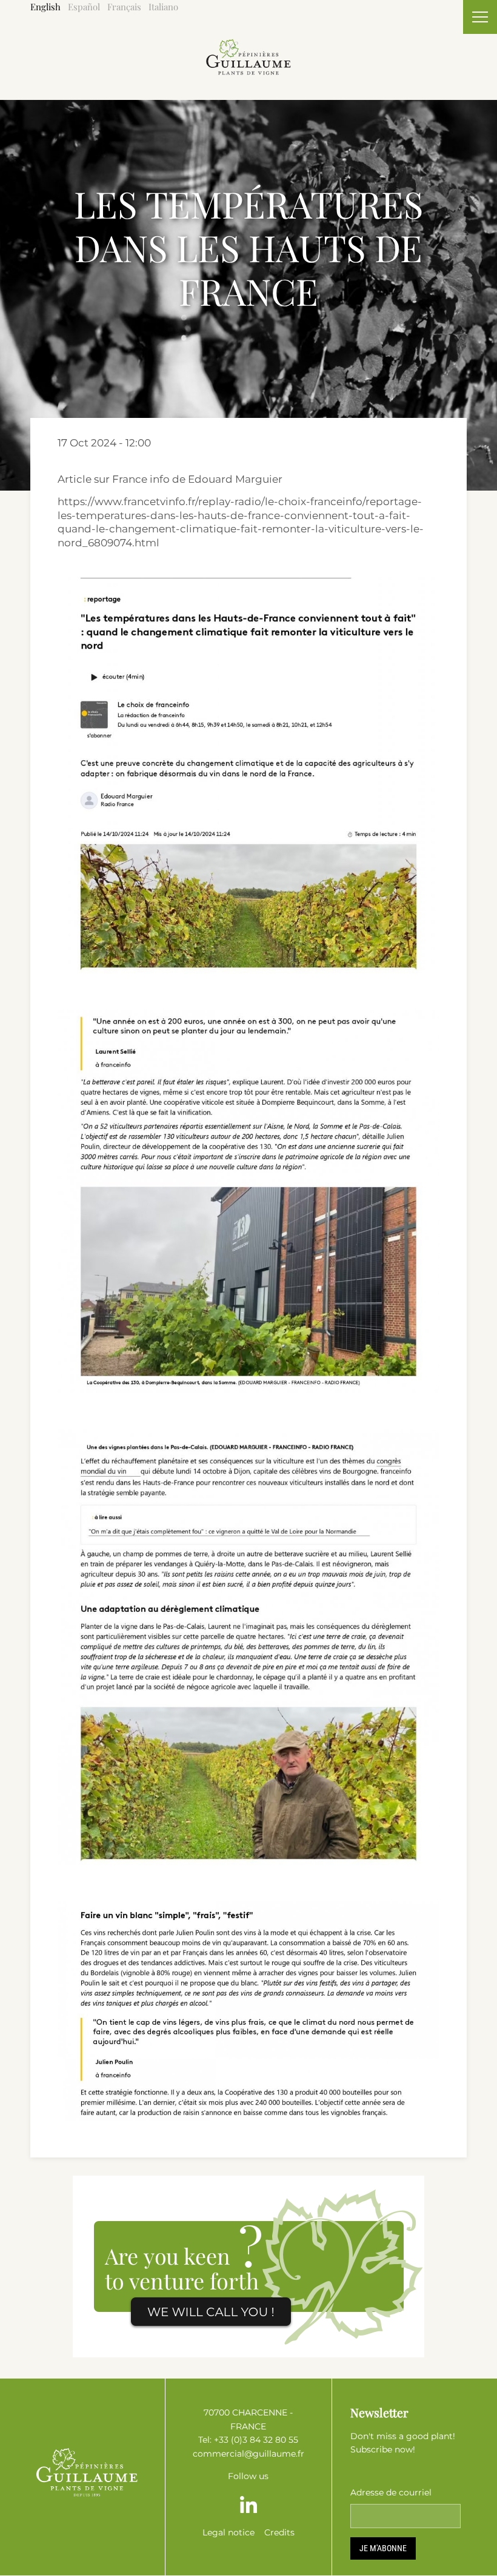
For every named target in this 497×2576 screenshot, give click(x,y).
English (45, 7)
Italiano (163, 7)
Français (124, 7)
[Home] (248, 46)
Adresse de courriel (391, 2492)
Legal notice (228, 2532)
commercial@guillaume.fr (248, 2454)
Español (84, 7)
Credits (279, 2532)
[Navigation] (480, 17)
